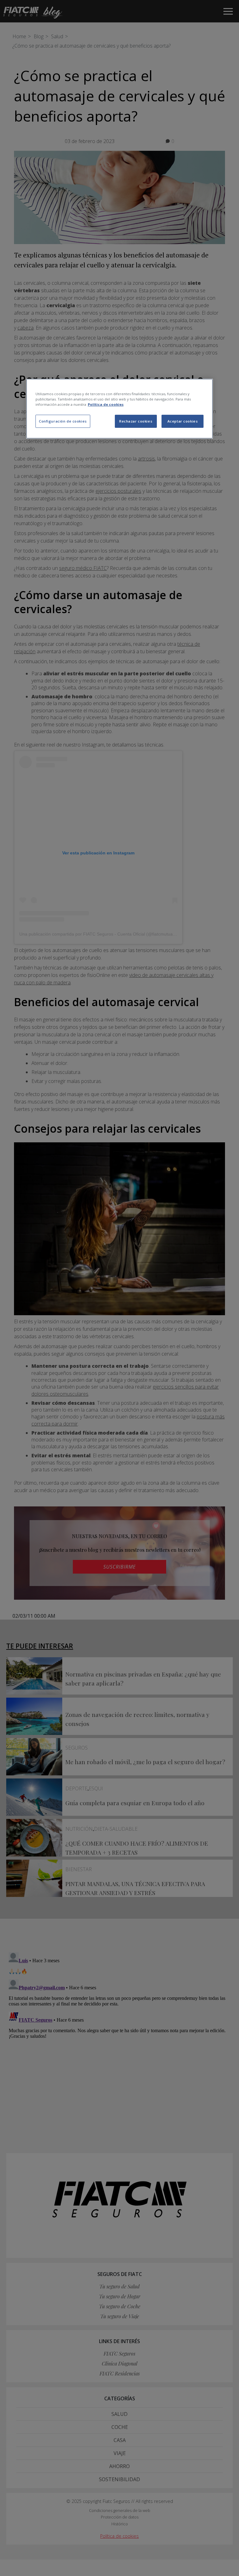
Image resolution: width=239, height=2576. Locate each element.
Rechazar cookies (136, 421)
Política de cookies (106, 404)
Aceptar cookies (183, 421)
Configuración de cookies (63, 421)
